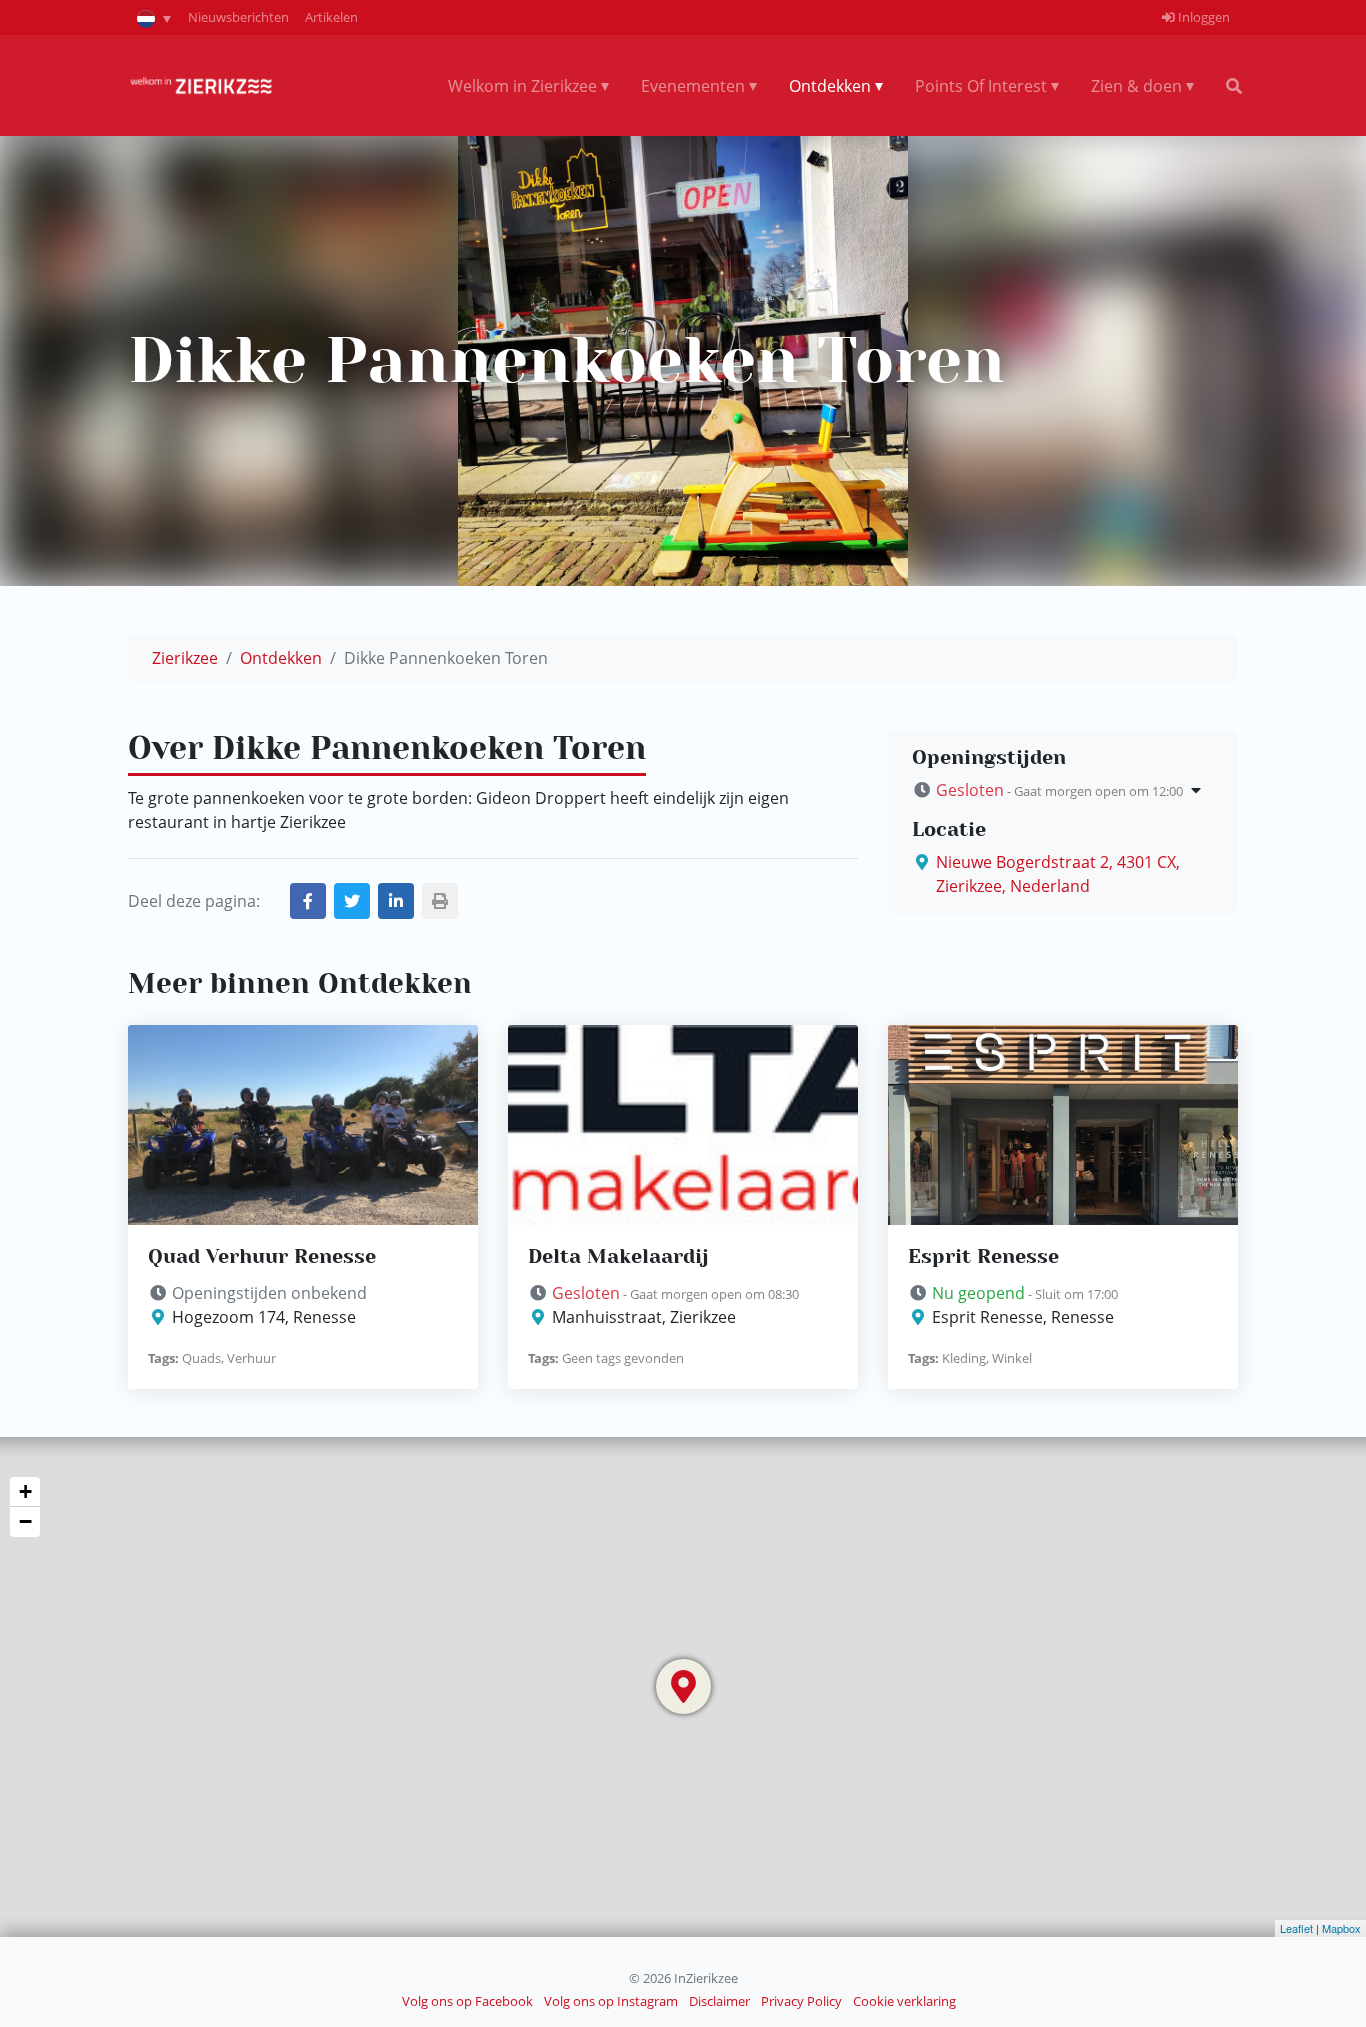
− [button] (25, 1521)
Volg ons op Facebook (467, 2001)
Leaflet (1296, 1928)
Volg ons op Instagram (611, 2001)
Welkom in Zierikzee (522, 86)
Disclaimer (719, 2001)
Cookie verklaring (904, 2001)
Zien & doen (1136, 86)
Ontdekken (830, 86)
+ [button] (25, 1491)
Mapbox (1341, 1928)
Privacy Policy (801, 2001)
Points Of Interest (981, 86)
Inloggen (1202, 17)
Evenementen (693, 86)
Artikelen (331, 17)
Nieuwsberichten (238, 17)
